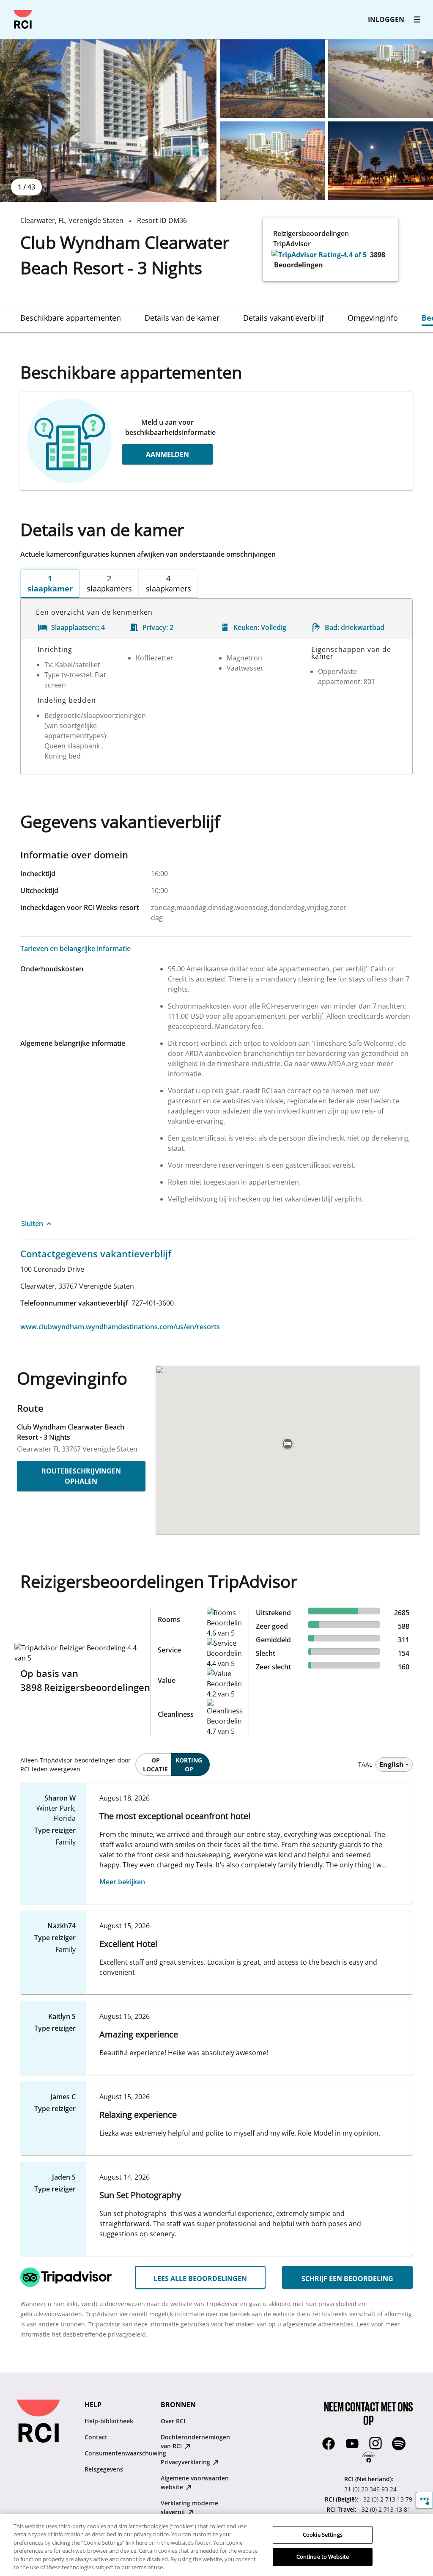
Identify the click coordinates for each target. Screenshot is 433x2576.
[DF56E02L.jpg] (272, 79)
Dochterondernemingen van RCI (195, 2441)
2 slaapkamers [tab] (109, 583)
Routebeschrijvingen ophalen (81, 1476)
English (392, 1765)
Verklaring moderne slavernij (189, 2507)
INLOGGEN (386, 19)
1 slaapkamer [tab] (50, 583)
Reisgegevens (104, 2469)
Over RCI (173, 2421)
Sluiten (32, 1223)
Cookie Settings (323, 2535)
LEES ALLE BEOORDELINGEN (200, 2279)
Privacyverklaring (186, 2462)
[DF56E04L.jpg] (272, 161)
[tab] (71, 318)
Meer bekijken (122, 1882)
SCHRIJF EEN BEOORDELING (347, 2279)
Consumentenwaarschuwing (125, 2453)
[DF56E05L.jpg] (381, 161)
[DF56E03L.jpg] (381, 79)
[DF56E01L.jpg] (108, 121)
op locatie (155, 1765)
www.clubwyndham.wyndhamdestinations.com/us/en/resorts (120, 1327)
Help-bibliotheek (109, 2421)
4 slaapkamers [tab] (169, 583)
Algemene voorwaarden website (195, 2483)
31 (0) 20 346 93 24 (370, 2489)
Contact (96, 2437)
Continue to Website (323, 2557)
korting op (189, 1765)
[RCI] (23, 19)
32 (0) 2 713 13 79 (388, 2499)
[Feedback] (424, 2500)
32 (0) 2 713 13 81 (386, 2509)
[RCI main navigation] (417, 19)
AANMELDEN (167, 454)
